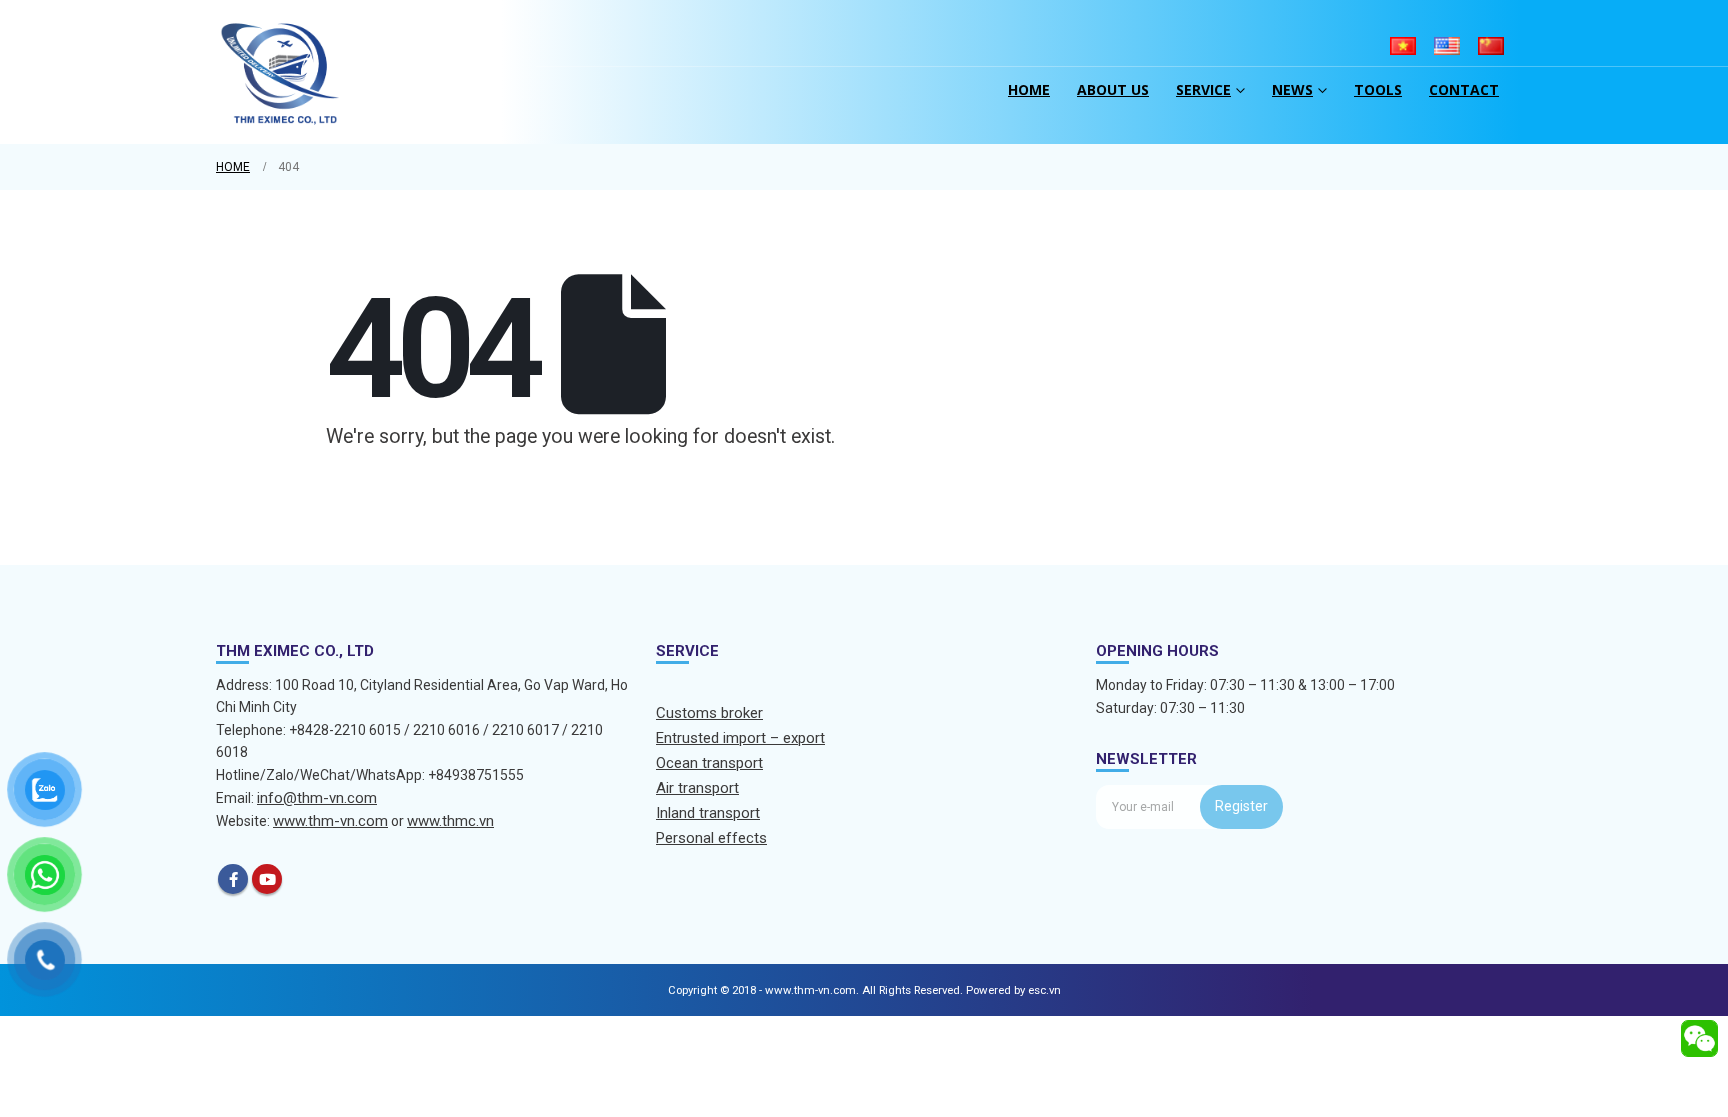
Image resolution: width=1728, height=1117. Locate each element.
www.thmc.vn (450, 821)
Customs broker (709, 713)
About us (1113, 89)
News (1292, 89)
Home (1029, 89)
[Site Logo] (281, 72)
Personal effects (711, 838)
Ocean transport (709, 763)
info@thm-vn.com (317, 798)
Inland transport (708, 813)
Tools (1378, 89)
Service (1203, 89)
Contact (1464, 89)
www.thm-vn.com (330, 821)
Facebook (233, 879)
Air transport (697, 788)
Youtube (267, 879)
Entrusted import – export (740, 738)
